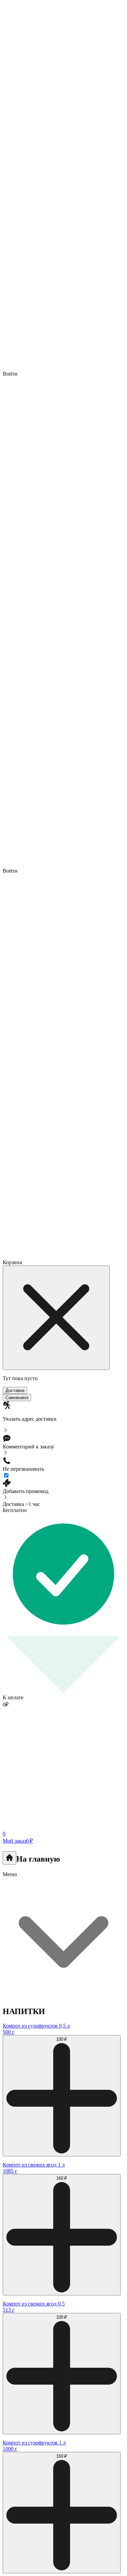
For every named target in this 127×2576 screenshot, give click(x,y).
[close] (56, 1318)
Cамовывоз (17, 1398)
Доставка (15, 1390)
